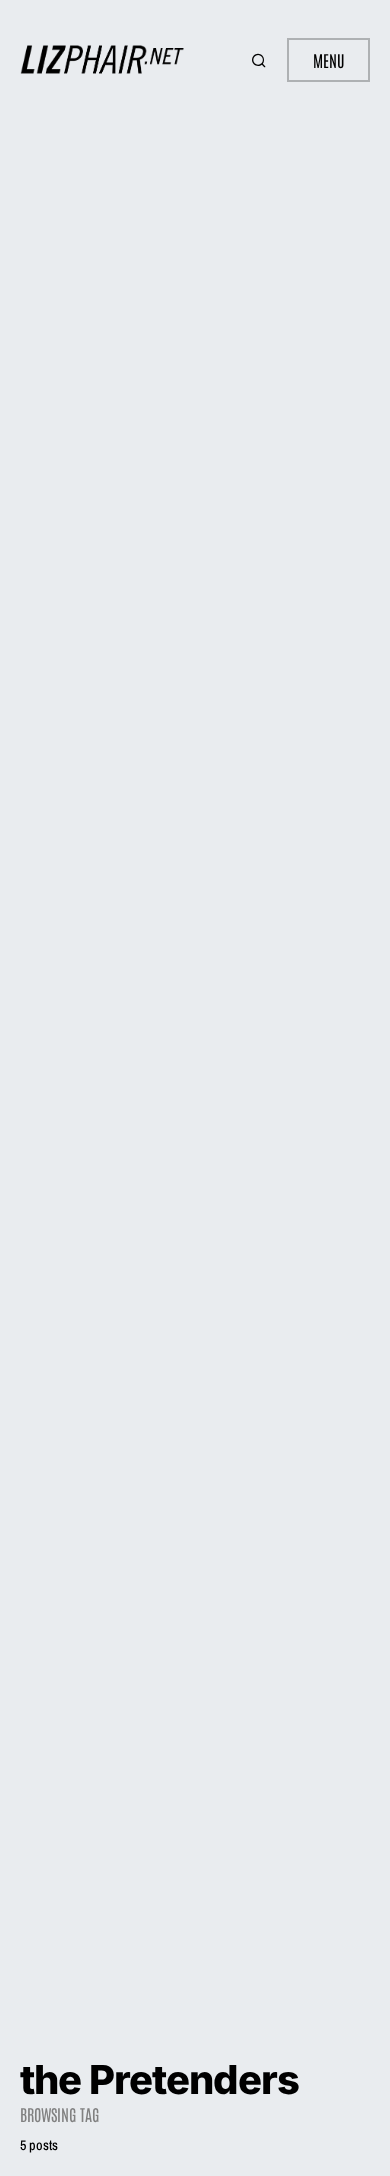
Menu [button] (328, 60)
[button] (261, 60)
